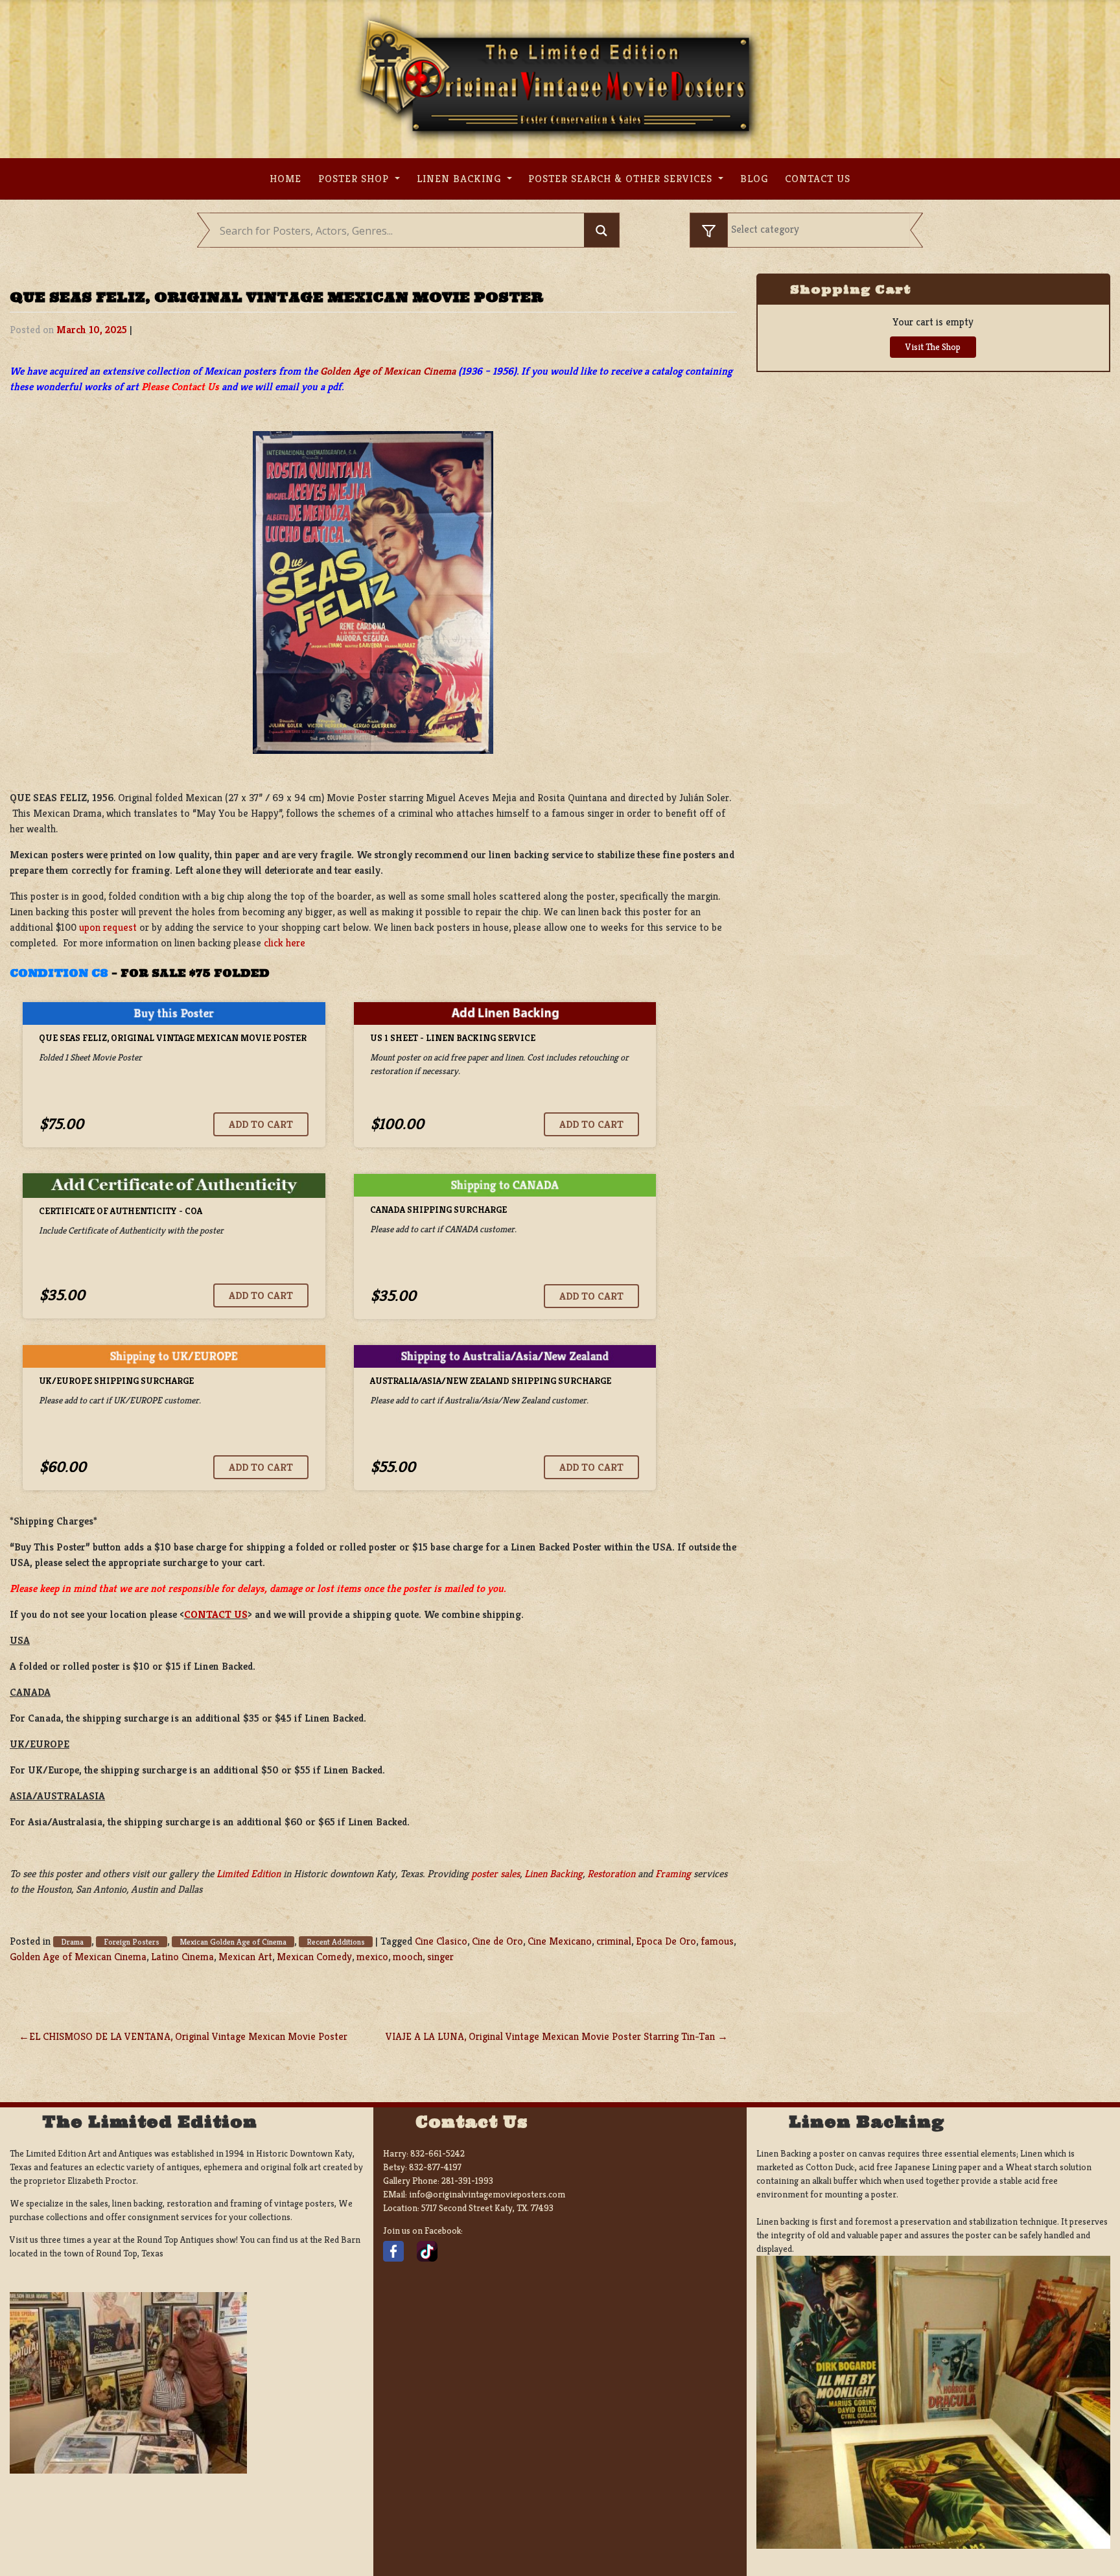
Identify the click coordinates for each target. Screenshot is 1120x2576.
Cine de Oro (497, 1941)
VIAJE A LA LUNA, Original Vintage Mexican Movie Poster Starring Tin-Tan (550, 2036)
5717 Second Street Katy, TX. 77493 (487, 2208)
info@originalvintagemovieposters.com (487, 2194)
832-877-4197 (435, 2167)
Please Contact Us (180, 387)
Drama (72, 1942)
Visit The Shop (933, 347)
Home (286, 179)
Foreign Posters (132, 1942)
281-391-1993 (467, 2181)
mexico (372, 1957)
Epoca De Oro (666, 1941)
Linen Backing (461, 179)
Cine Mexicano (560, 1941)
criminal (614, 1941)
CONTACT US (216, 1614)
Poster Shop (355, 179)
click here (285, 943)
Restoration (611, 1874)
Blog (754, 179)
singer (440, 1957)
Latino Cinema (182, 1957)
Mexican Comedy (314, 1957)
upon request (108, 927)
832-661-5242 (437, 2153)
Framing (673, 1874)
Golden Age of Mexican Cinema (388, 371)
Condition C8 (59, 973)
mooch (408, 1957)
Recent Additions (336, 1942)
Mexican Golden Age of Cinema (233, 1942)
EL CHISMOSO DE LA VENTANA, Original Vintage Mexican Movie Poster (188, 2036)
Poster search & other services (622, 179)
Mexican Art (245, 1957)
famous (717, 1941)
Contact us (818, 179)
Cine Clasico (441, 1941)
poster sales (496, 1874)
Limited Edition (249, 1874)
